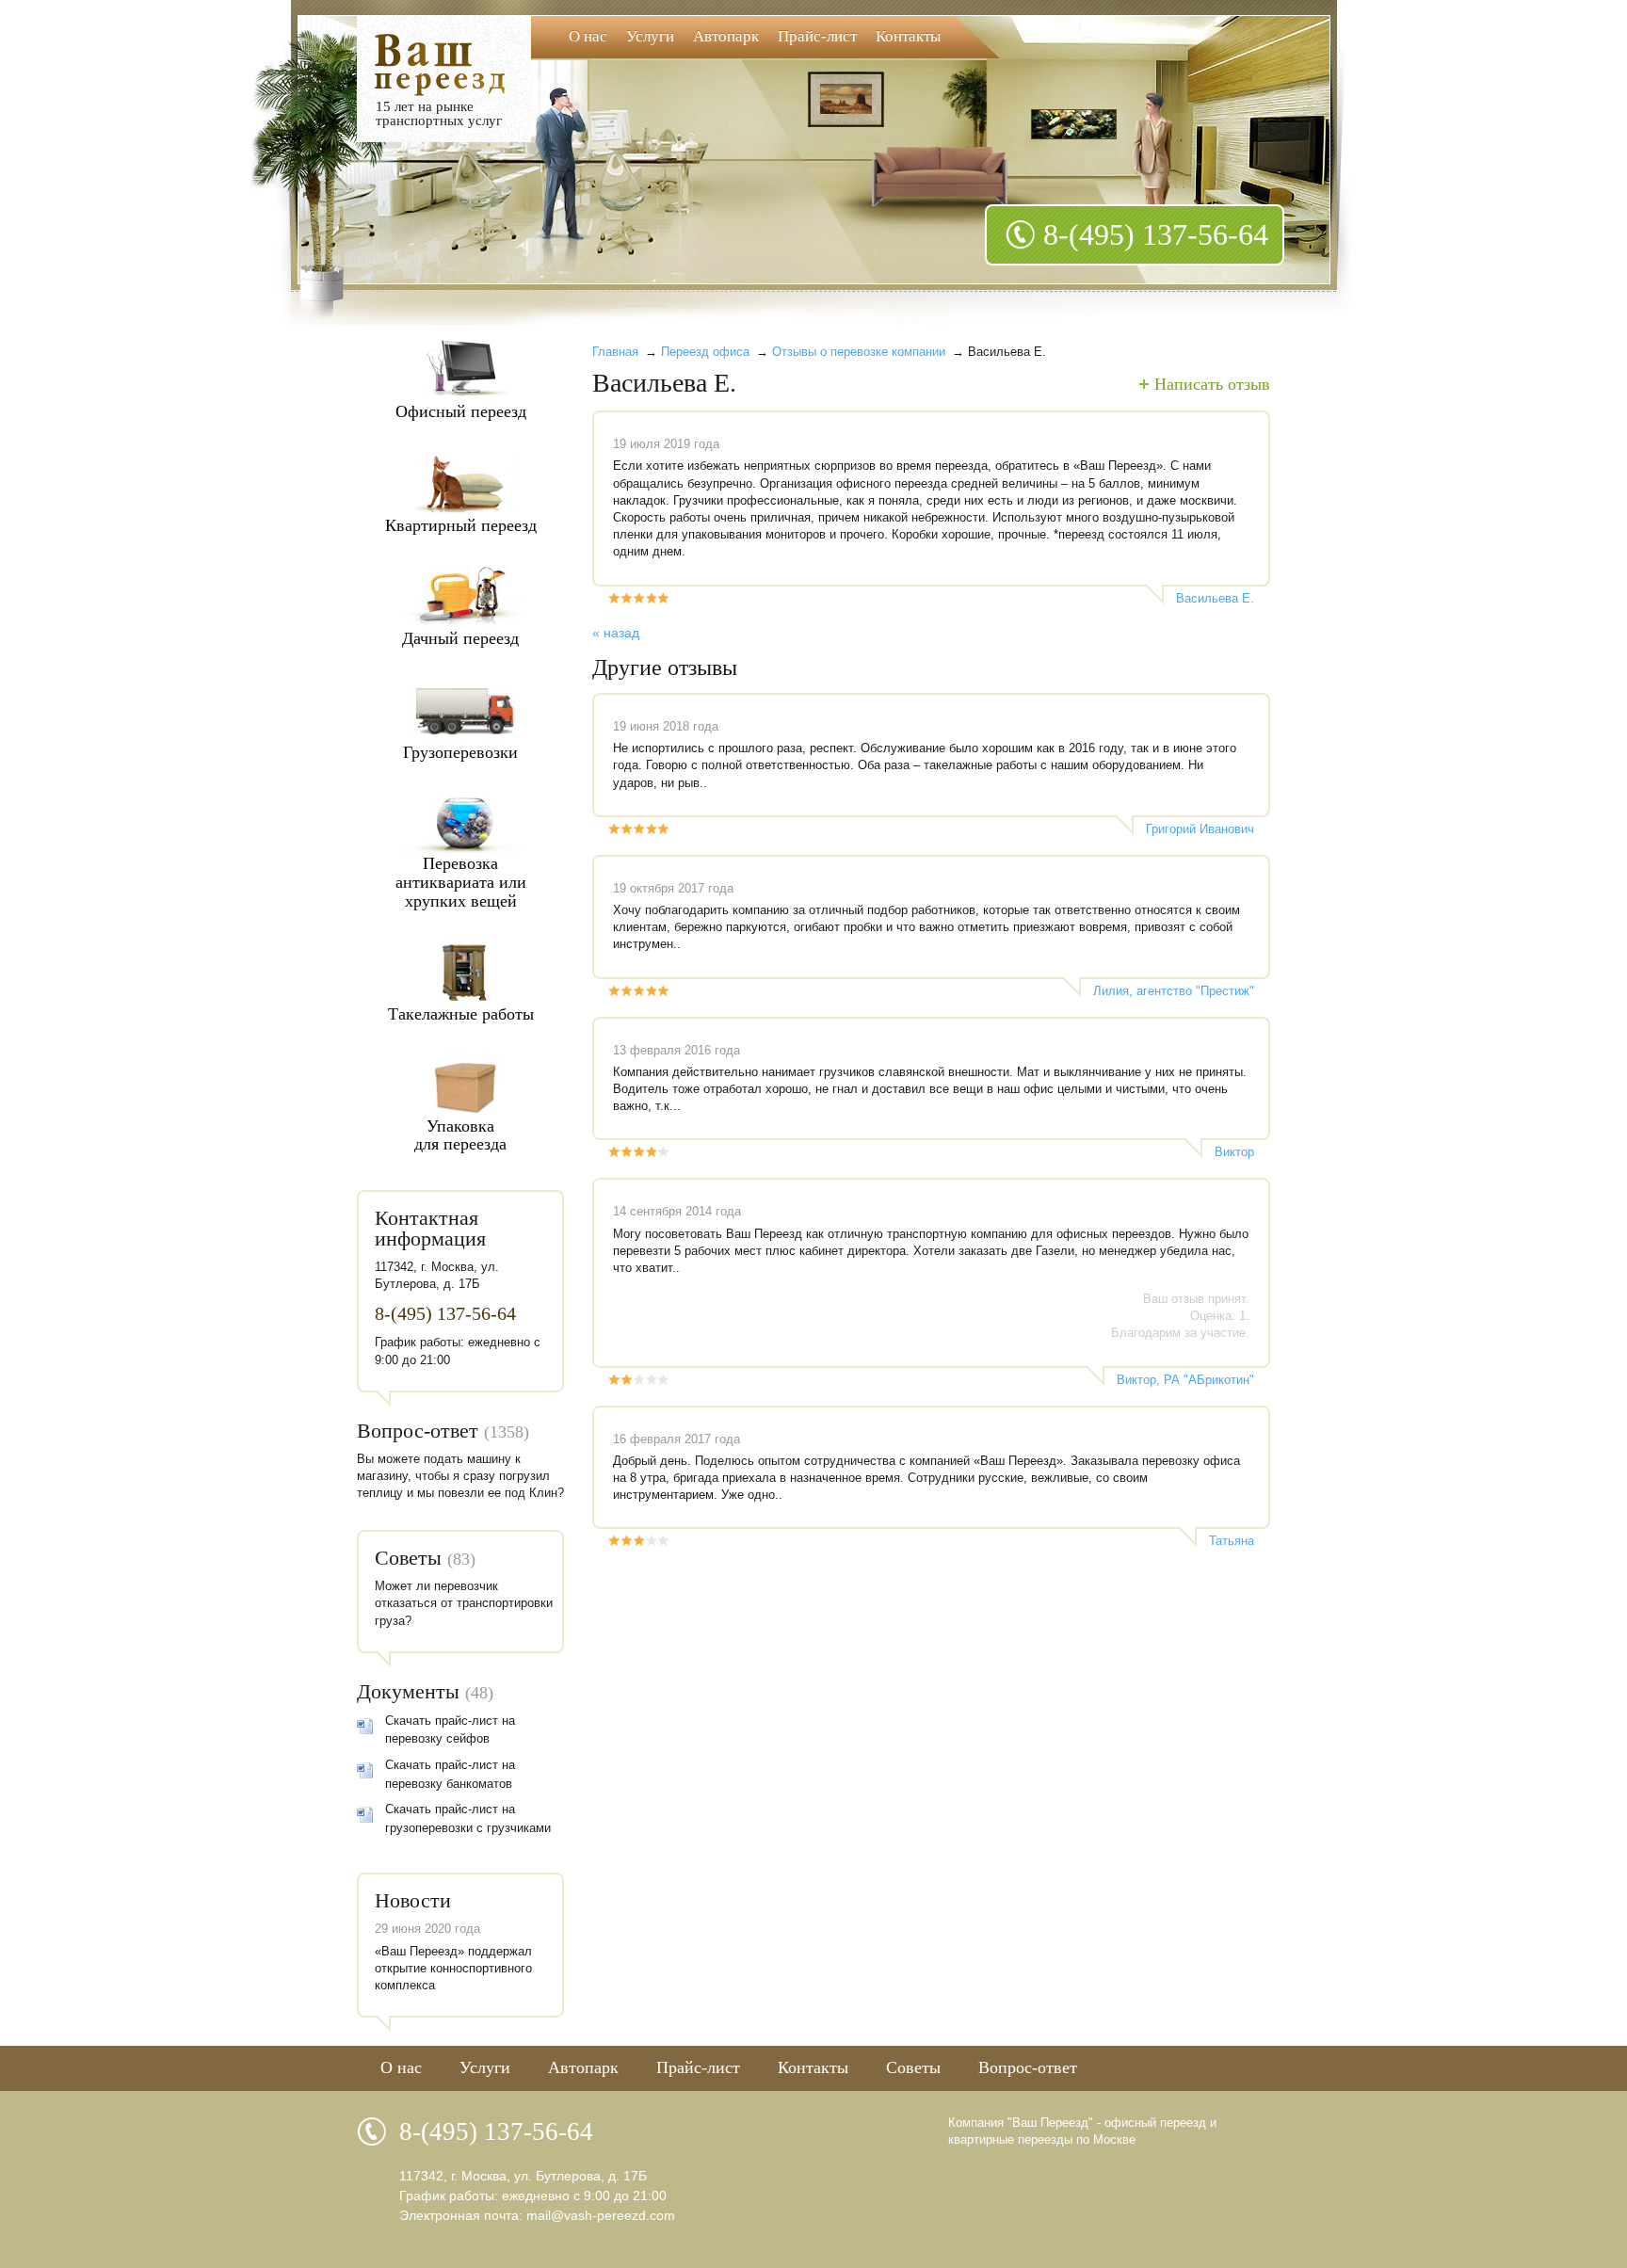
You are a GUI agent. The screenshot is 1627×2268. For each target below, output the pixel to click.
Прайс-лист (817, 36)
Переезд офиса (705, 352)
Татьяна (1232, 1541)
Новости (413, 1900)
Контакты (908, 36)
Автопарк (726, 36)
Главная (615, 352)
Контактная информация (430, 1228)
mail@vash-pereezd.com (601, 2215)
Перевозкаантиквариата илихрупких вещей (461, 882)
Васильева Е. (1215, 598)
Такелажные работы (461, 1014)
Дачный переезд (460, 638)
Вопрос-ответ (418, 1431)
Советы (408, 1558)
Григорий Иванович (1200, 829)
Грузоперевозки (460, 752)
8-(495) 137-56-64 (1156, 234)
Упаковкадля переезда (460, 1135)
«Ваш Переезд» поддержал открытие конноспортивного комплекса (453, 1968)
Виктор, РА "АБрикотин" (1185, 1380)
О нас (588, 36)
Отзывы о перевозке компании (859, 352)
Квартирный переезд (461, 525)
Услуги (650, 36)
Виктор (1234, 1152)
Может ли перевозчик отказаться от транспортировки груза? (464, 1603)
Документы (408, 1691)
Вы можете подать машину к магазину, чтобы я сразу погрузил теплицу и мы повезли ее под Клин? (460, 1476)
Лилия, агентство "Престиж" (1174, 991)
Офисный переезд (461, 411)
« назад (616, 633)
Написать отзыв (1212, 384)
